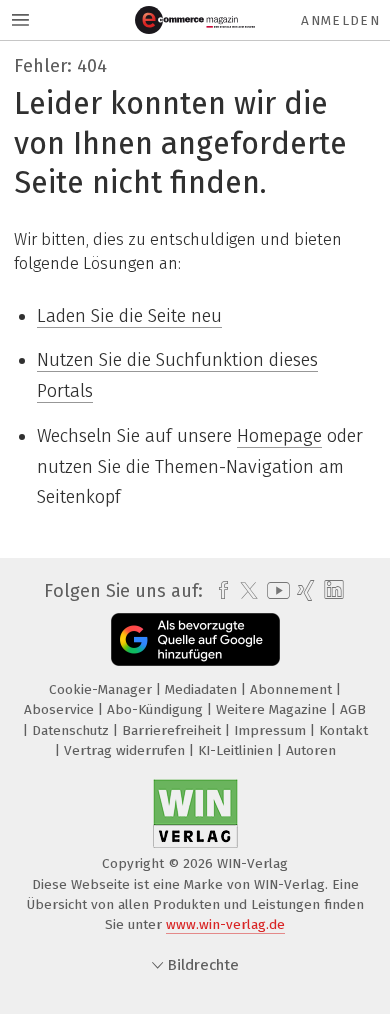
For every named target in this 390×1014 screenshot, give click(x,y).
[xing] (303, 591)
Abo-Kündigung (157, 709)
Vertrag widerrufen (126, 750)
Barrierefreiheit (173, 730)
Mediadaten (203, 689)
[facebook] (218, 591)
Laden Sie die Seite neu (129, 316)
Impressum (272, 730)
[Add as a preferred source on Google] (195, 639)
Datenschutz (72, 730)
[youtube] (275, 590)
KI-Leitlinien (237, 750)
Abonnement (293, 689)
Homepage (279, 436)
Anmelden (340, 20)
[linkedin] (331, 590)
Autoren (311, 750)
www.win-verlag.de (225, 924)
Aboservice (61, 709)
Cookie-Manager (102, 689)
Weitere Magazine (273, 709)
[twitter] (244, 591)
